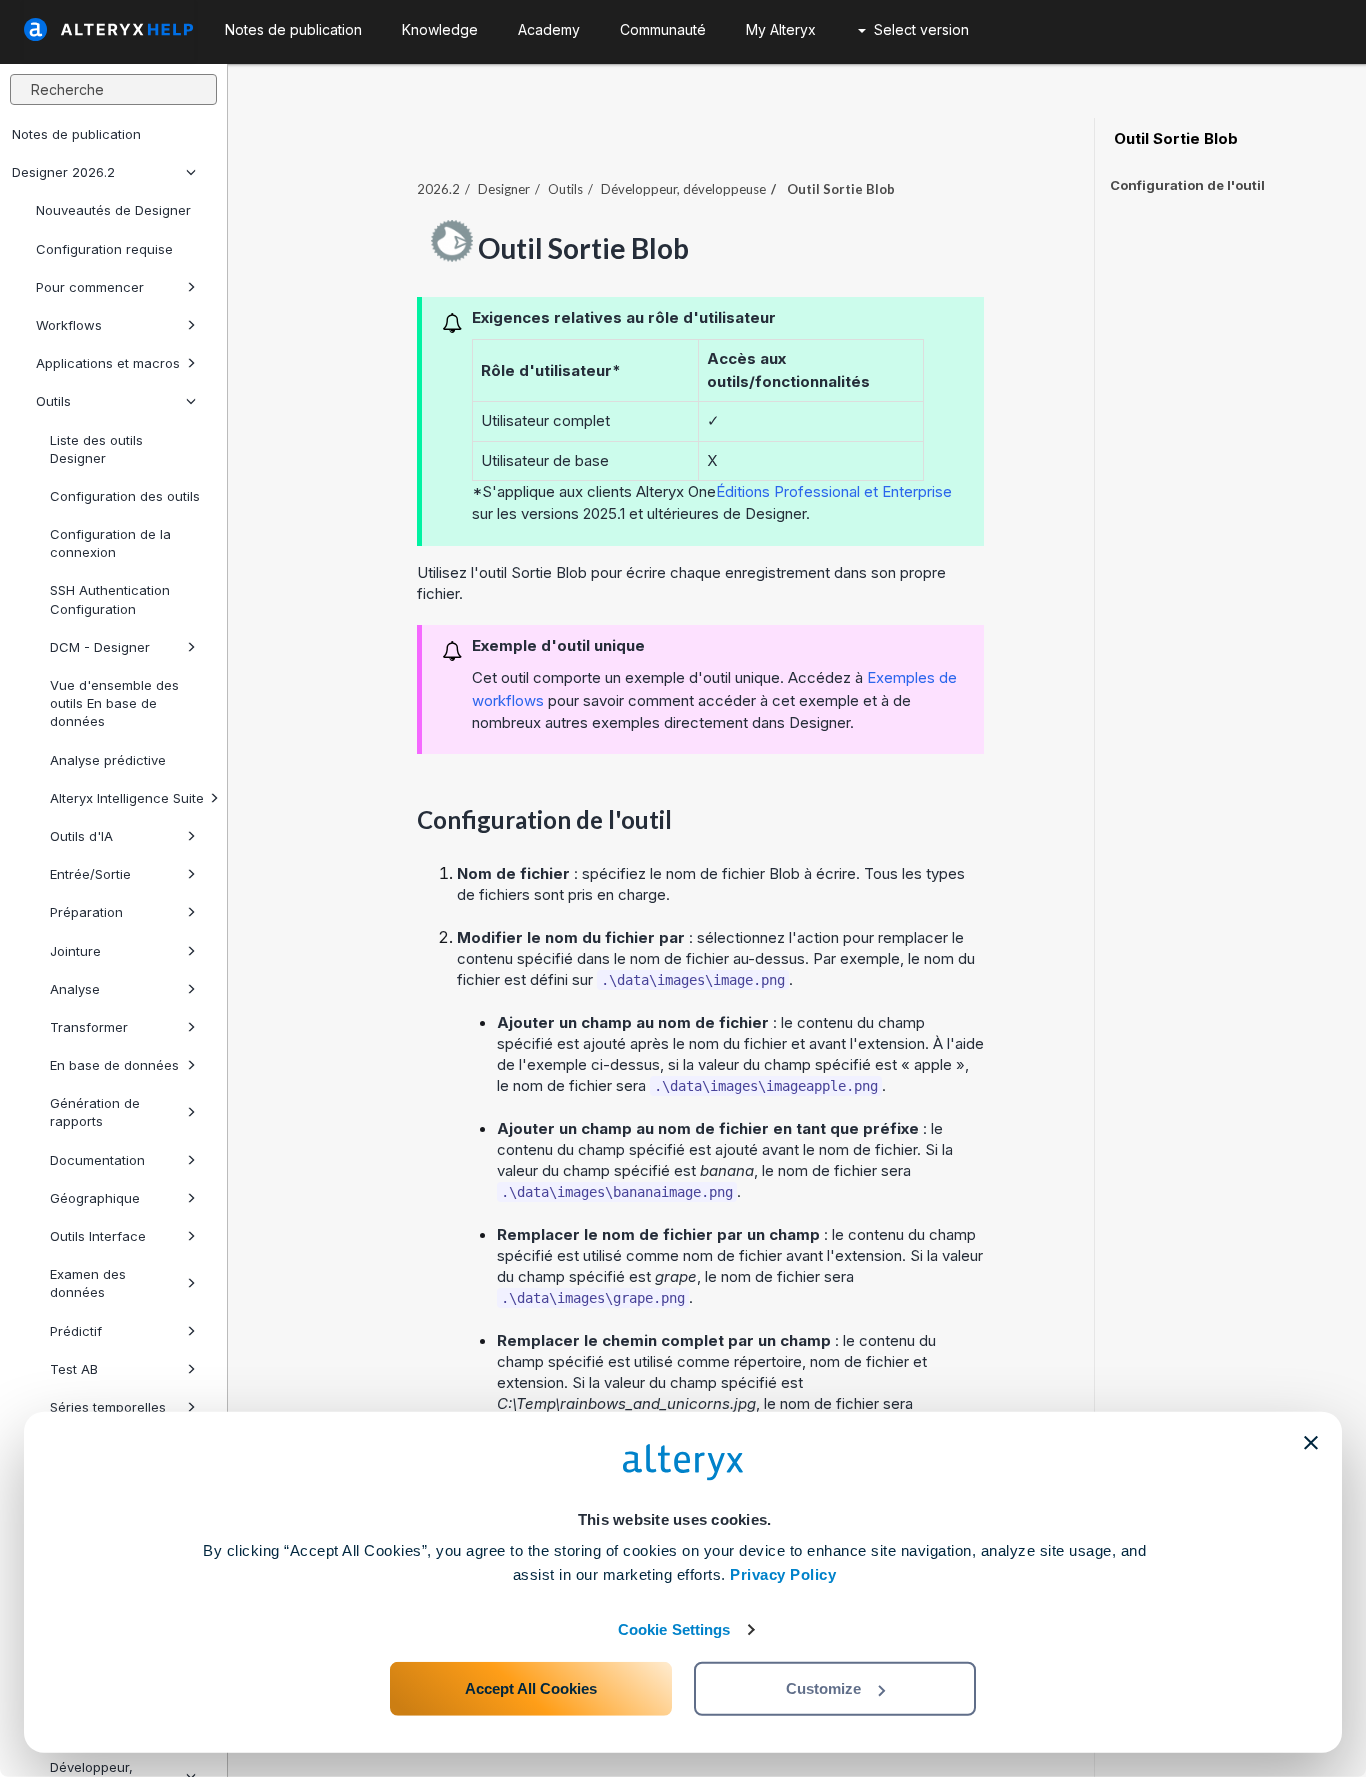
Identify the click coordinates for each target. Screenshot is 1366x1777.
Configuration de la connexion (110, 543)
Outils (53, 401)
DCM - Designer (100, 647)
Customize (823, 1688)
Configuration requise (104, 249)
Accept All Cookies (531, 1688)
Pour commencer (90, 287)
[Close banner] (1311, 1443)
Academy (549, 29)
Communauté (663, 29)
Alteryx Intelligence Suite (127, 798)
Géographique (95, 1198)
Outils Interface (98, 1236)
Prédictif (76, 1331)
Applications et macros (108, 363)
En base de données (114, 1065)
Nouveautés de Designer (113, 210)
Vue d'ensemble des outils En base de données (114, 703)
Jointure (75, 951)
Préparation (86, 912)
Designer (504, 189)
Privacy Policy (783, 1574)
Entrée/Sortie (90, 874)
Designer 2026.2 (63, 172)
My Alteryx (781, 29)
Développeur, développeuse (683, 189)
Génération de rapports (95, 1112)
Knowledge (440, 29)
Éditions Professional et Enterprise (834, 491)
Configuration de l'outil (1187, 185)
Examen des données (88, 1283)
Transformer (89, 1027)
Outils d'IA (81, 836)
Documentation (97, 1160)
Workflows (69, 325)
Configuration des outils (125, 496)
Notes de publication (76, 134)
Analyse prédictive (108, 760)
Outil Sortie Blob (1174, 139)
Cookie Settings (674, 1629)
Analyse (75, 989)
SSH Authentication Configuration (110, 599)
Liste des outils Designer (96, 449)
